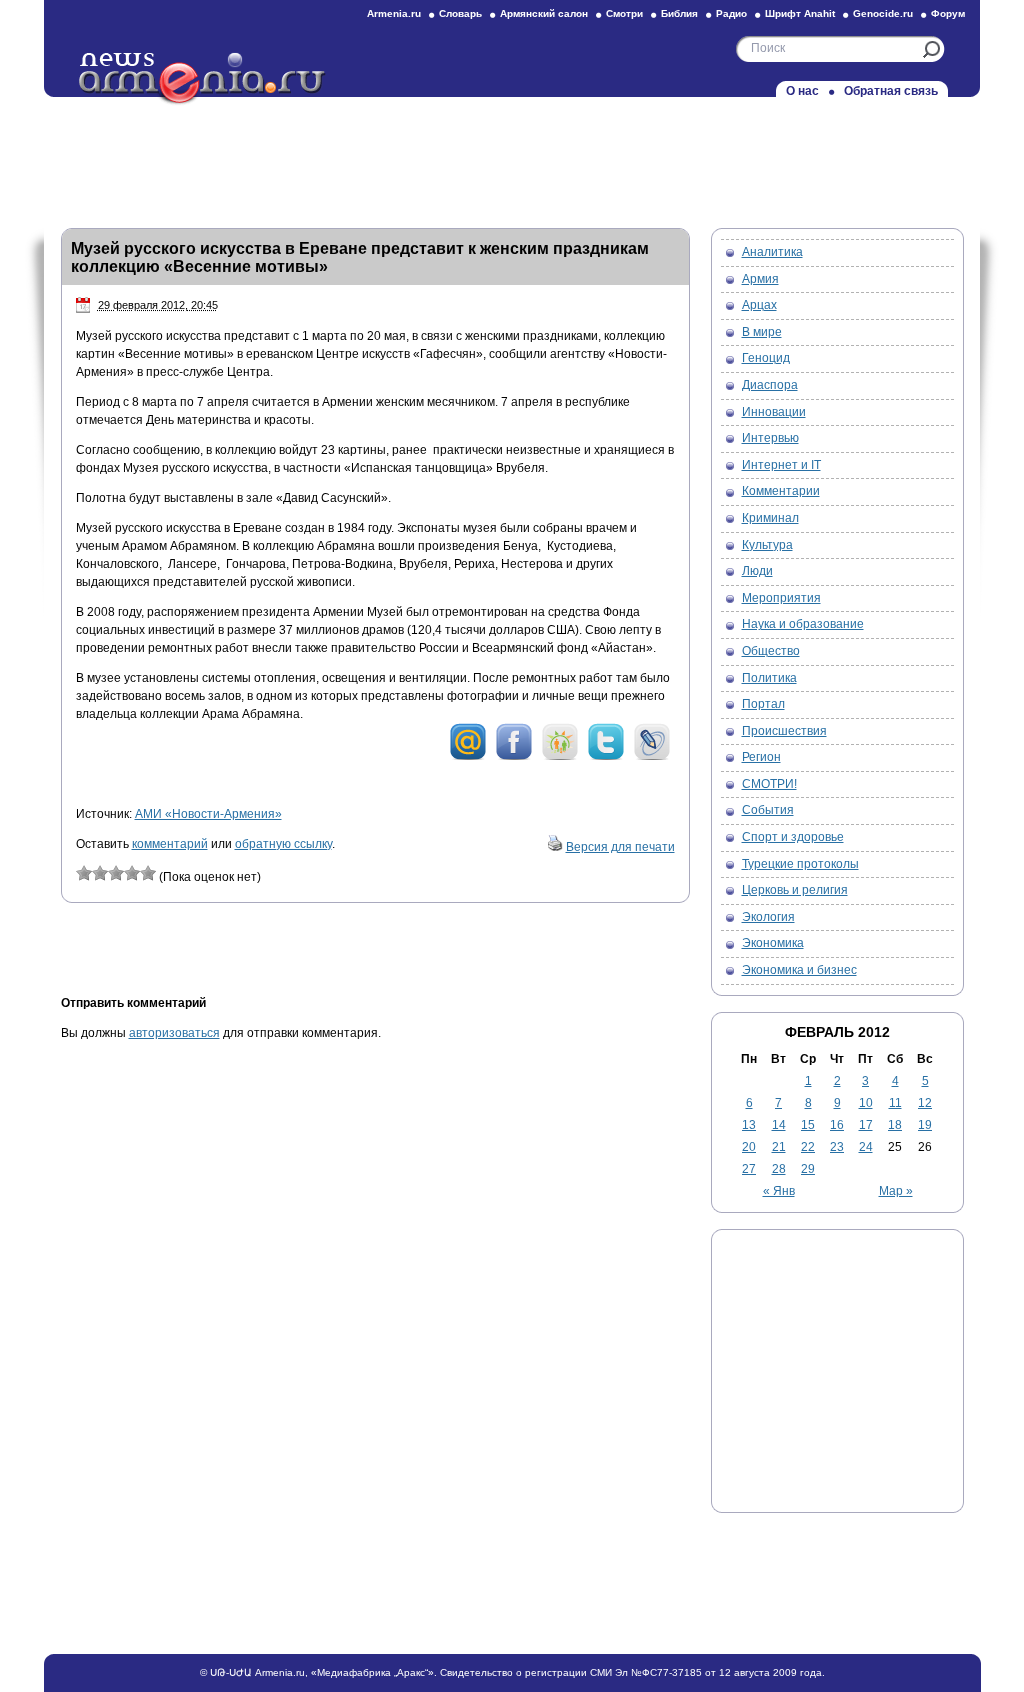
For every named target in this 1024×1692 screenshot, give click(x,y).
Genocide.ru (883, 13)
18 (895, 1125)
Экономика (773, 943)
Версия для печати (620, 847)
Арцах (759, 305)
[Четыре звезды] (132, 873)
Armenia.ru (394, 13)
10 (866, 1103)
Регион (761, 757)
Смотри (624, 13)
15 (808, 1125)
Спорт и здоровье (793, 837)
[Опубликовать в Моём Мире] (468, 757)
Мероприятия (781, 598)
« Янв (779, 1191)
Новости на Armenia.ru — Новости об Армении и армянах (203, 79)
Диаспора (770, 385)
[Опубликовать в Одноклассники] (560, 757)
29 (808, 1169)
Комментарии (781, 491)
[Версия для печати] (555, 847)
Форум (948, 13)
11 (895, 1103)
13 (749, 1125)
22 (808, 1147)
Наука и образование (803, 624)
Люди (757, 571)
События (768, 810)
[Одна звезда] (84, 873)
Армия (760, 279)
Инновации (774, 412)
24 (866, 1147)
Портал (763, 704)
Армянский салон (544, 13)
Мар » (896, 1191)
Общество (771, 651)
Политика (769, 678)
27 (749, 1169)
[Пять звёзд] (148, 873)
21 (779, 1147)
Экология (768, 917)
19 (925, 1125)
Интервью (770, 438)
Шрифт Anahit (800, 13)
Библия (679, 13)
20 (749, 1147)
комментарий (170, 844)
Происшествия (784, 731)
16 (837, 1125)
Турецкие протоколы (800, 864)
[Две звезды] (100, 873)
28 (779, 1169)
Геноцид (766, 358)
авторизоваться (174, 1033)
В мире (762, 332)
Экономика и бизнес (799, 970)
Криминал (770, 518)
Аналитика (772, 252)
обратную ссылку (283, 844)
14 (779, 1125)
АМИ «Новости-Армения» (208, 814)
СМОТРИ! (769, 784)
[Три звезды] (116, 873)
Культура (767, 545)
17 (866, 1125)
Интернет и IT (781, 465)
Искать (931, 49)
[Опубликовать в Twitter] (606, 757)
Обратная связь (891, 91)
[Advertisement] (512, 157)
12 (925, 1103)
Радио (731, 13)
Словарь (460, 13)
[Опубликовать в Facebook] (514, 757)
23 (837, 1147)
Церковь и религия (795, 890)
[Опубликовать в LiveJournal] (652, 757)
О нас (802, 91)
